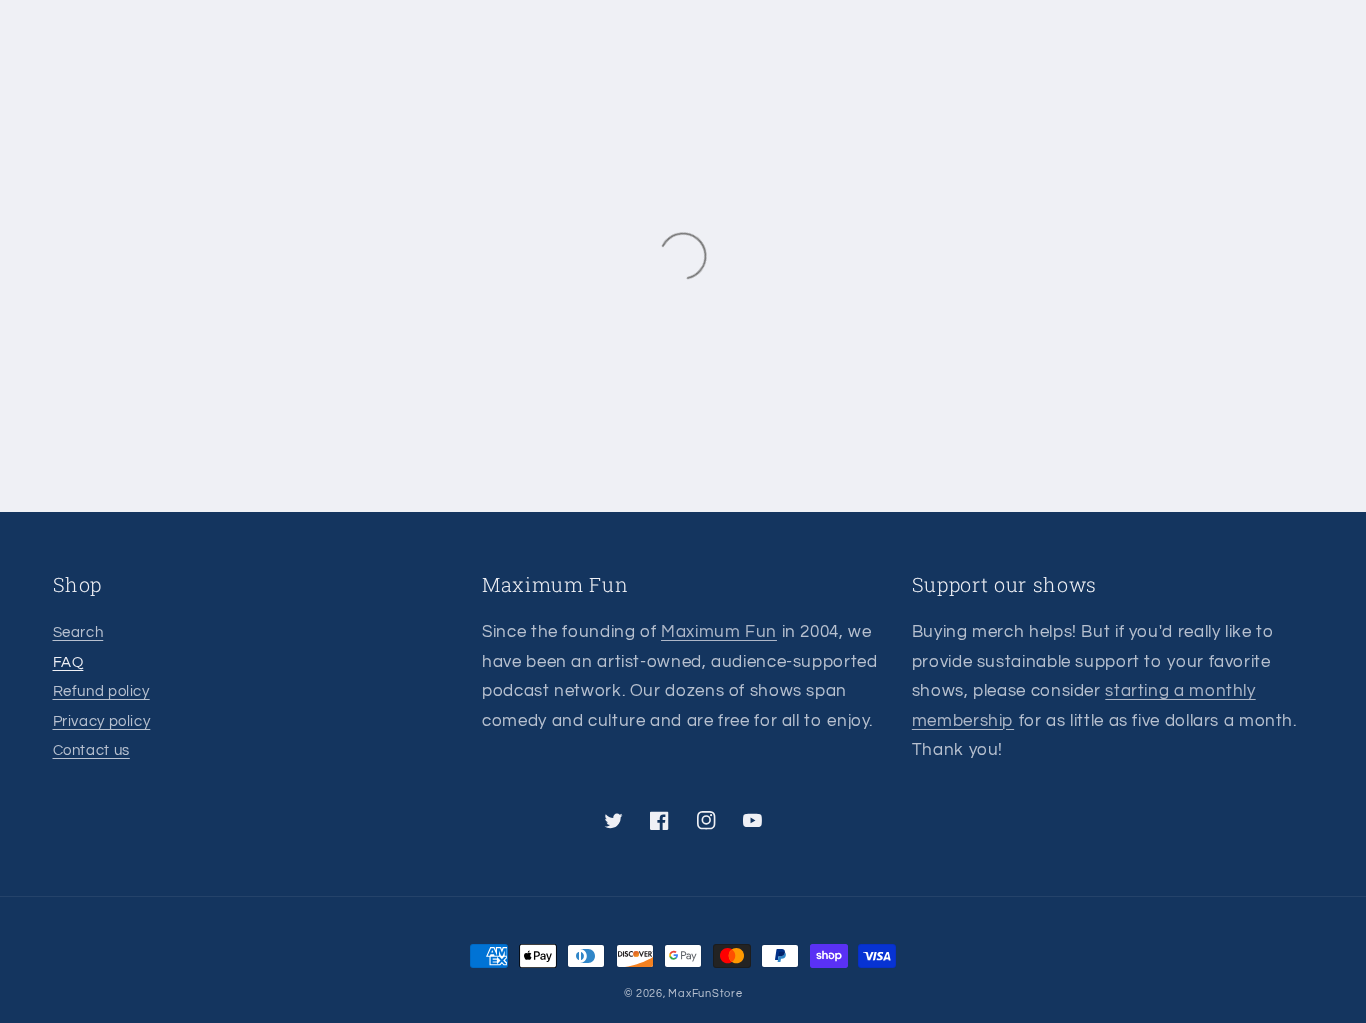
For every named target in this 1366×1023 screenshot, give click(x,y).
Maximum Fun (719, 632)
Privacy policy (102, 721)
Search (78, 632)
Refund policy (101, 691)
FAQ (68, 662)
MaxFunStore (705, 993)
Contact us (91, 750)
